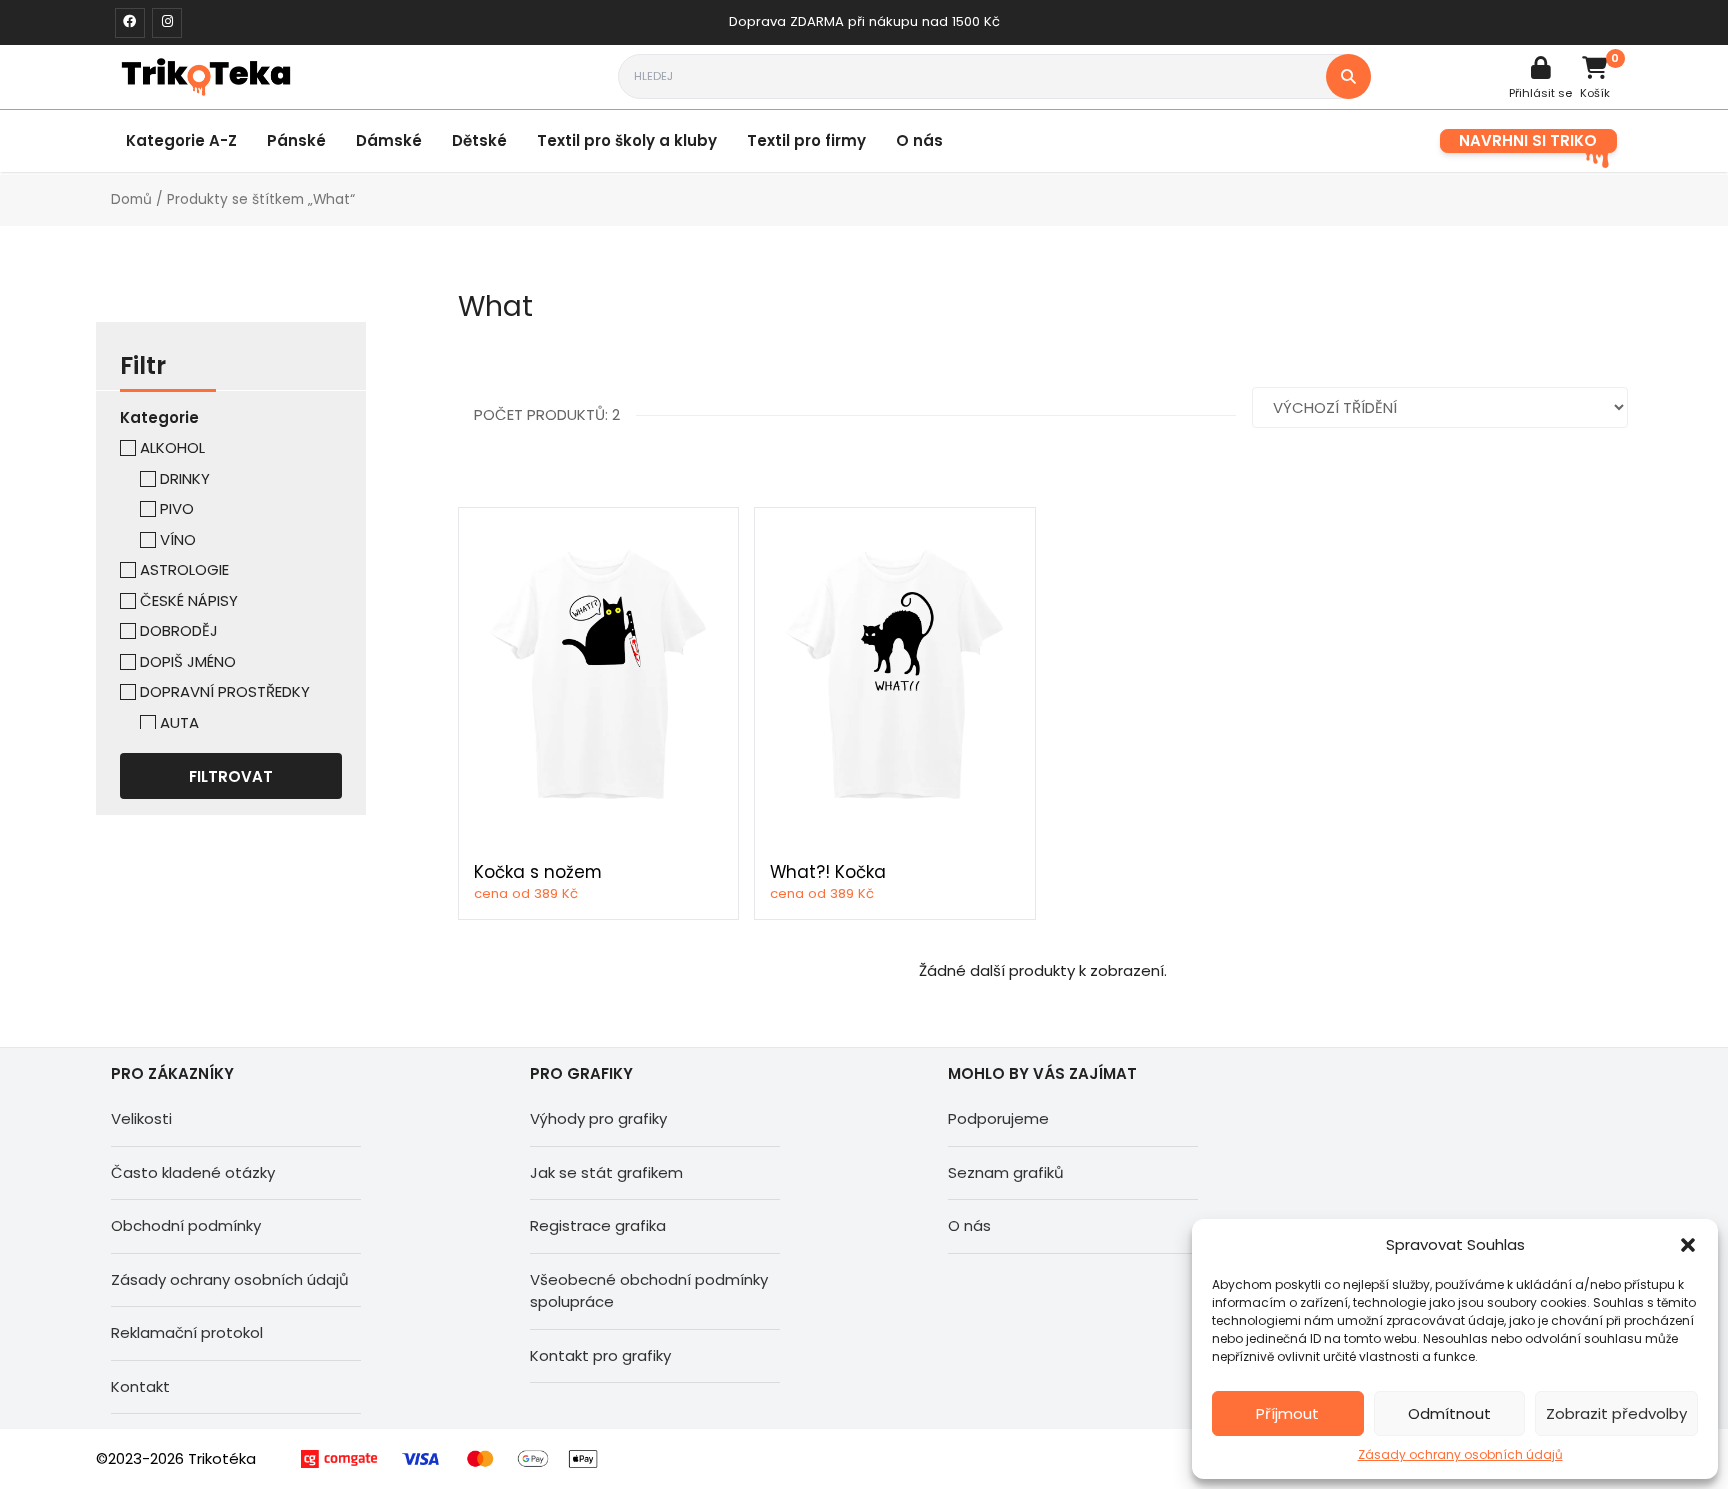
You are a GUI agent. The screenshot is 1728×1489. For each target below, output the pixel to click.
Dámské (389, 140)
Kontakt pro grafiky (600, 1355)
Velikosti (141, 1118)
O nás (919, 140)
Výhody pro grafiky (598, 1118)
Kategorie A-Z (181, 140)
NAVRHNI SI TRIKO (1528, 140)
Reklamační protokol (187, 1332)
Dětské (479, 140)
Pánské (296, 140)
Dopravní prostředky (225, 691)
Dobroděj (179, 630)
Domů (131, 199)
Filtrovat (231, 776)
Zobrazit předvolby (1616, 1413)
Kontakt (140, 1386)
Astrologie (184, 569)
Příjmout (1287, 1413)
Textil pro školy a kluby (627, 140)
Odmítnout (1449, 1413)
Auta (179, 722)
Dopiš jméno (188, 661)
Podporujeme (998, 1118)
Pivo (177, 508)
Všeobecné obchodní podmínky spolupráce (649, 1291)
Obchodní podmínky (186, 1225)
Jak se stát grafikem (606, 1172)
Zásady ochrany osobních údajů (1460, 1454)
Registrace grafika (598, 1225)
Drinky (185, 478)
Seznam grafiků (1006, 1172)
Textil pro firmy (806, 140)
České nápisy (189, 600)
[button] (1688, 1245)
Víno (178, 539)
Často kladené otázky (193, 1172)
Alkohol (172, 447)
